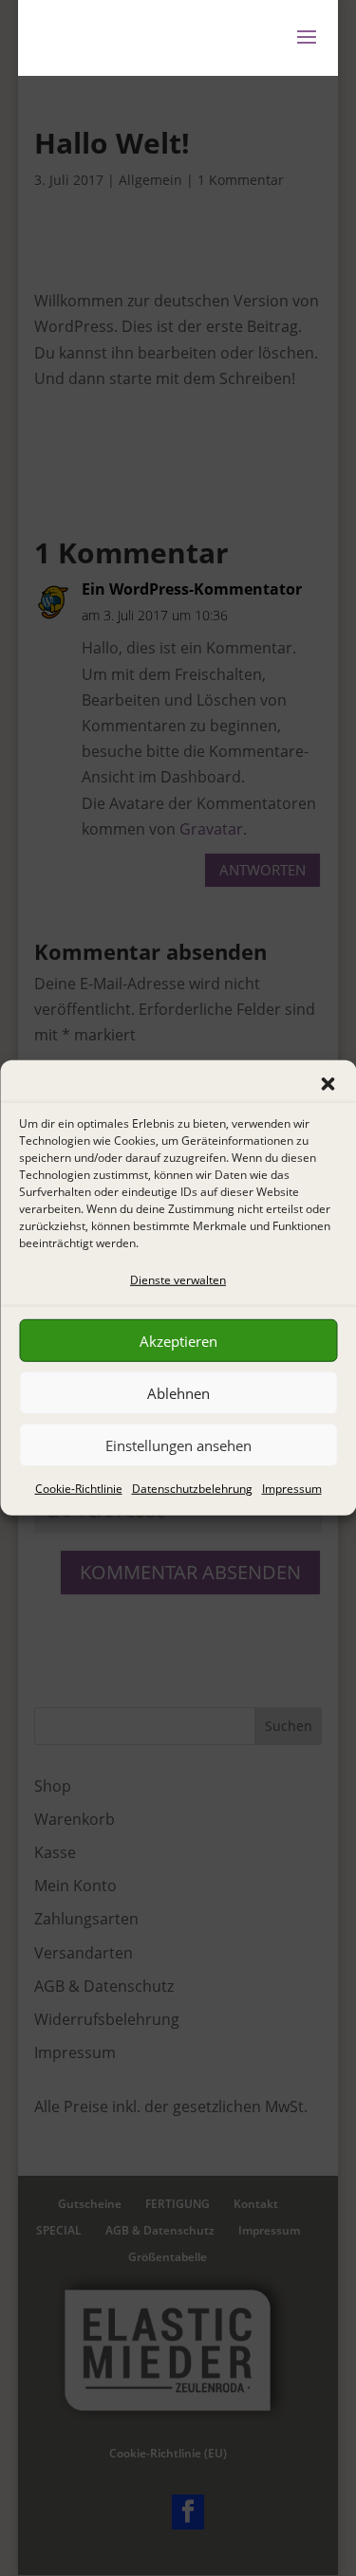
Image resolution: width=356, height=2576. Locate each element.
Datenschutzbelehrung (192, 1489)
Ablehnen (178, 1393)
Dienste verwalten (178, 1280)
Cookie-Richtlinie (79, 1489)
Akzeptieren (178, 1341)
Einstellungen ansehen (178, 1445)
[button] (328, 1084)
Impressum (292, 1489)
